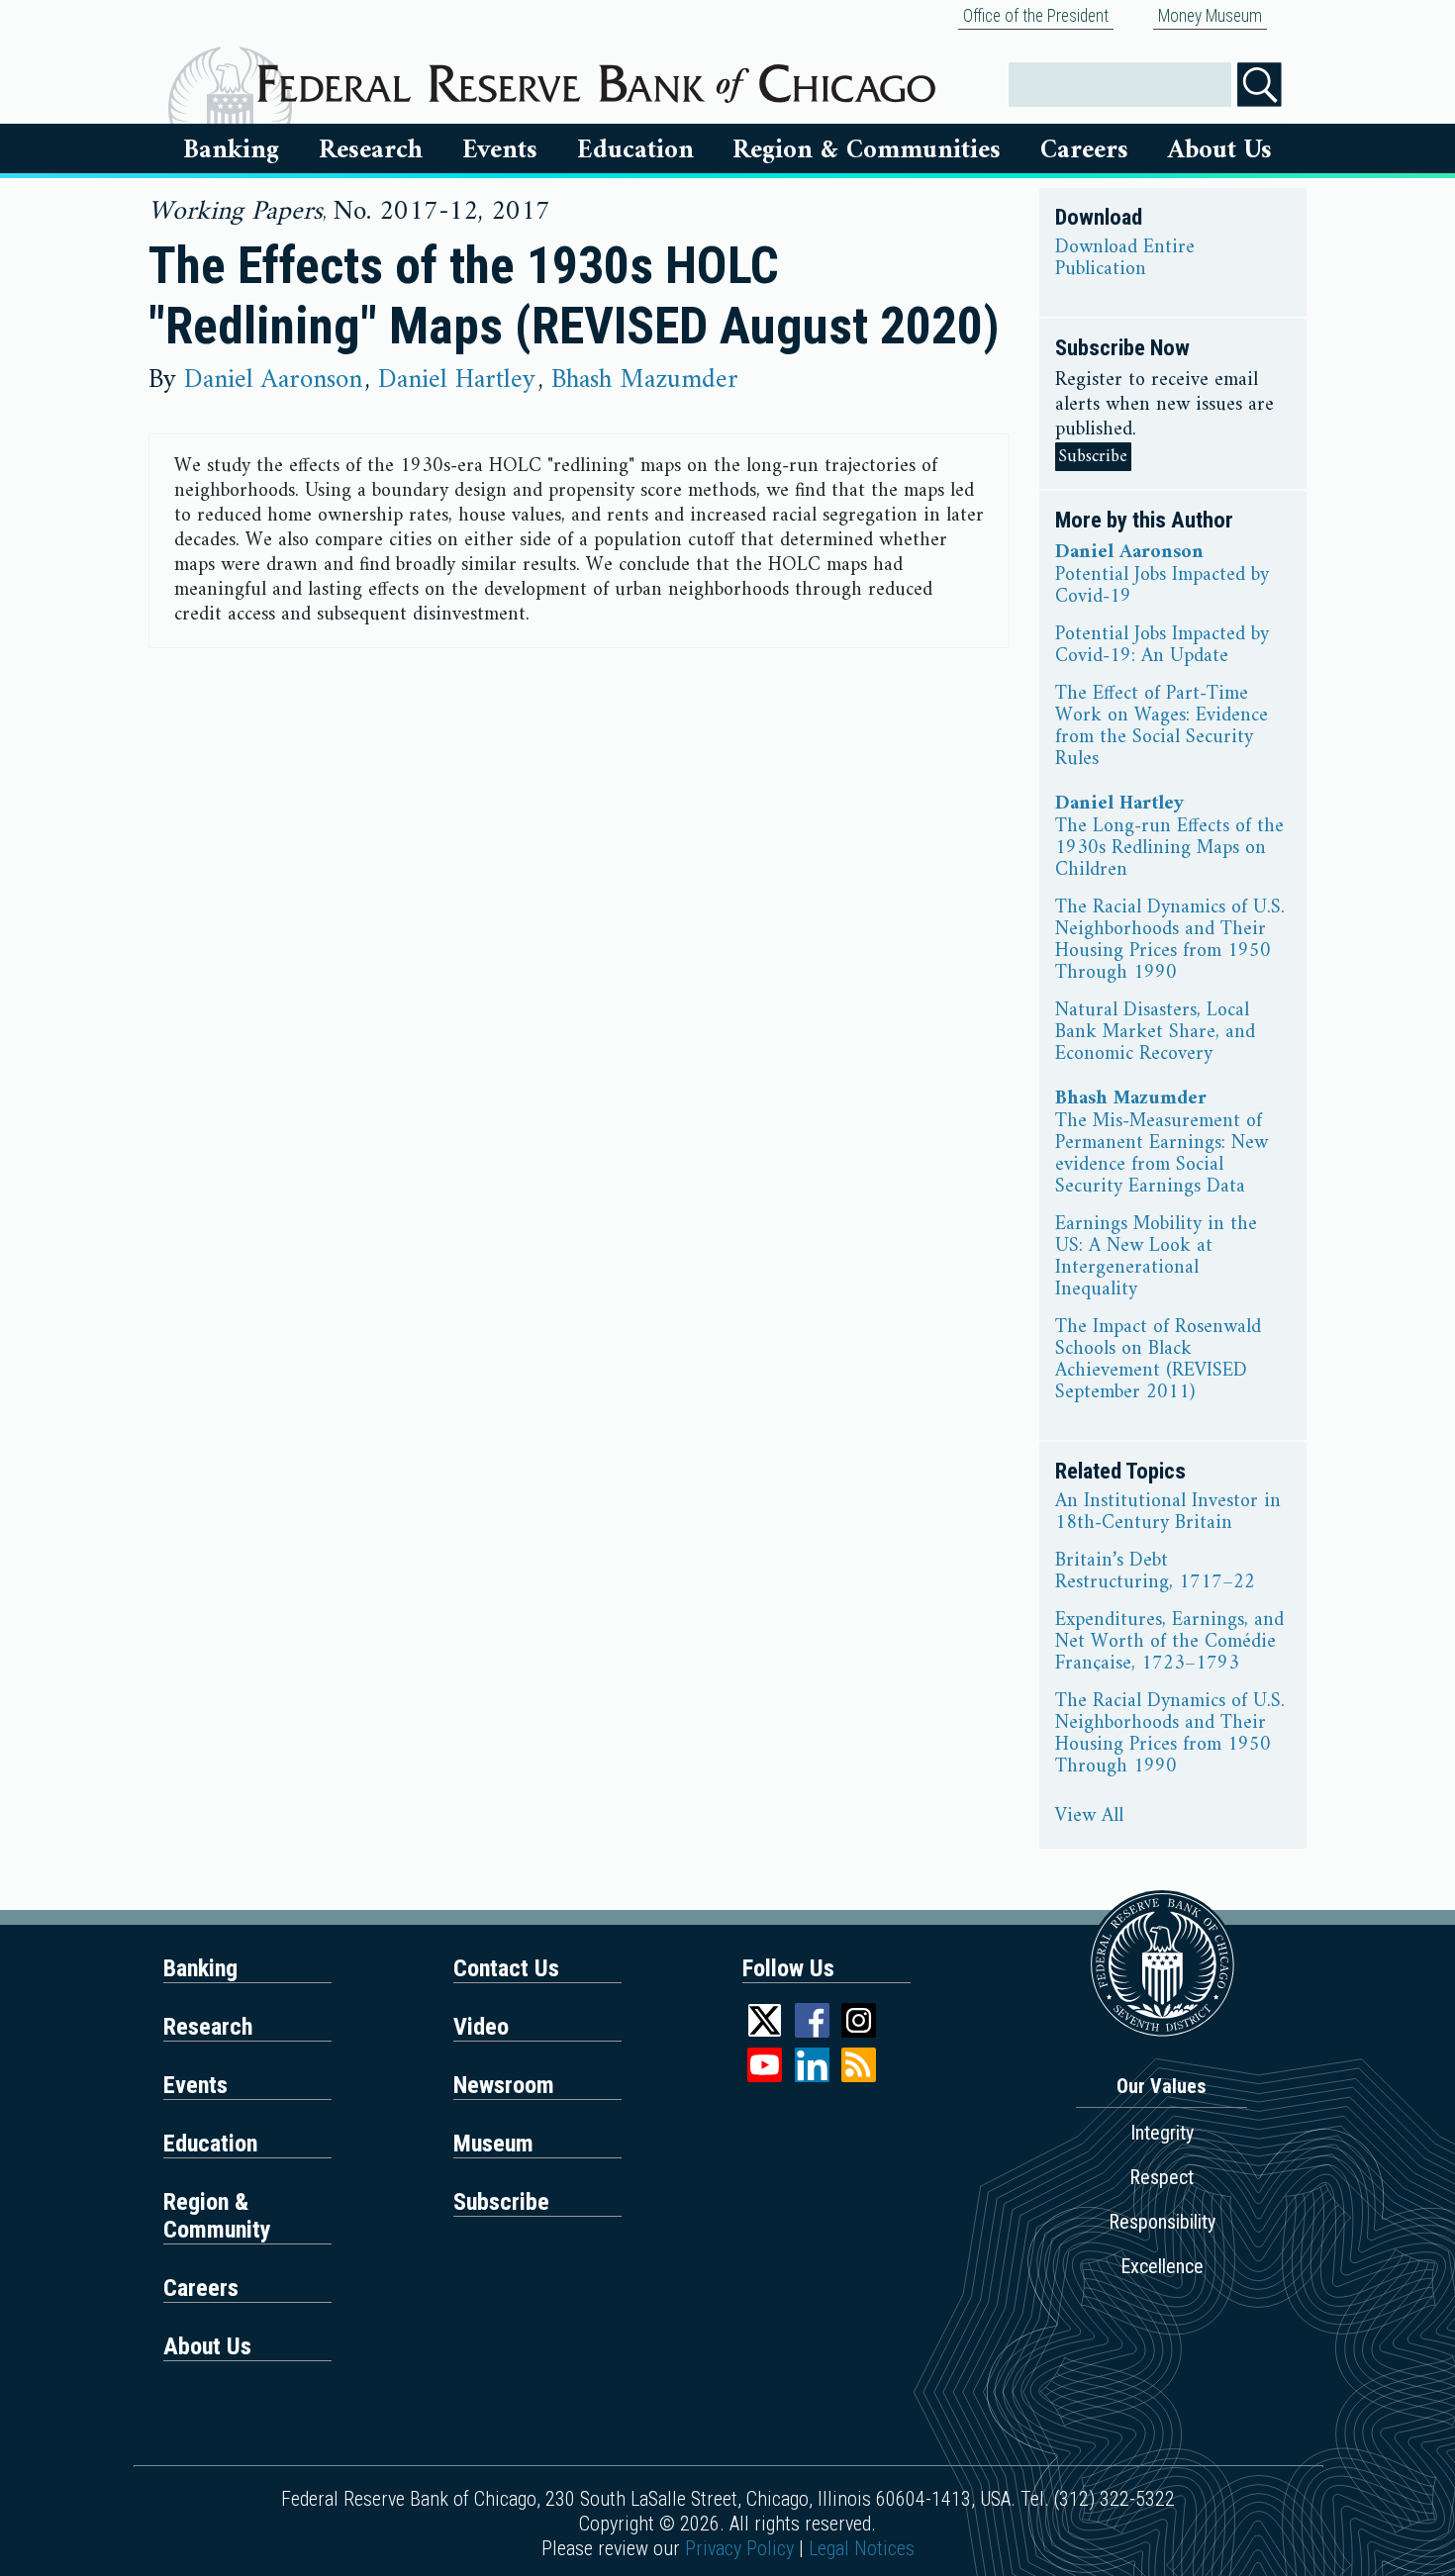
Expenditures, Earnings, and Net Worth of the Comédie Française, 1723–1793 (1169, 1643)
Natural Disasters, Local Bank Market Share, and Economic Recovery (1155, 1033)
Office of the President (1036, 16)
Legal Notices (862, 2548)
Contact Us (506, 1968)
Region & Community (217, 2216)
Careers (1084, 150)
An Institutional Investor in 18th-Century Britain (1168, 1513)
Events (500, 150)
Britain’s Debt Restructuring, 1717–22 (1155, 1573)
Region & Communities (867, 150)
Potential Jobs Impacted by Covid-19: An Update (1162, 646)
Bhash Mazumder (645, 380)
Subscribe (1093, 457)
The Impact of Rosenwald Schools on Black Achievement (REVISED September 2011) (1158, 1361)
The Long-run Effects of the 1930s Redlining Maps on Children (1169, 849)
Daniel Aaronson (273, 380)
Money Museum (1210, 16)
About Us (1220, 150)
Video (481, 2027)
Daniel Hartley (457, 380)
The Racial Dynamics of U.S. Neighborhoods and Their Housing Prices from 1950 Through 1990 (1170, 941)
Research (371, 150)
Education (635, 150)
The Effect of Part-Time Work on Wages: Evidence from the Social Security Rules (1162, 727)
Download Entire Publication (1125, 259)
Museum (493, 2144)
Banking (231, 150)
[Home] (596, 76)
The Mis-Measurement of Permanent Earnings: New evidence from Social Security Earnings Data (1162, 1155)
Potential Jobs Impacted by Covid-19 (1162, 587)
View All (1089, 1817)
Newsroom (504, 2085)
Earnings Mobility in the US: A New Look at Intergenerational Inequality (1156, 1258)
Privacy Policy (739, 2548)
